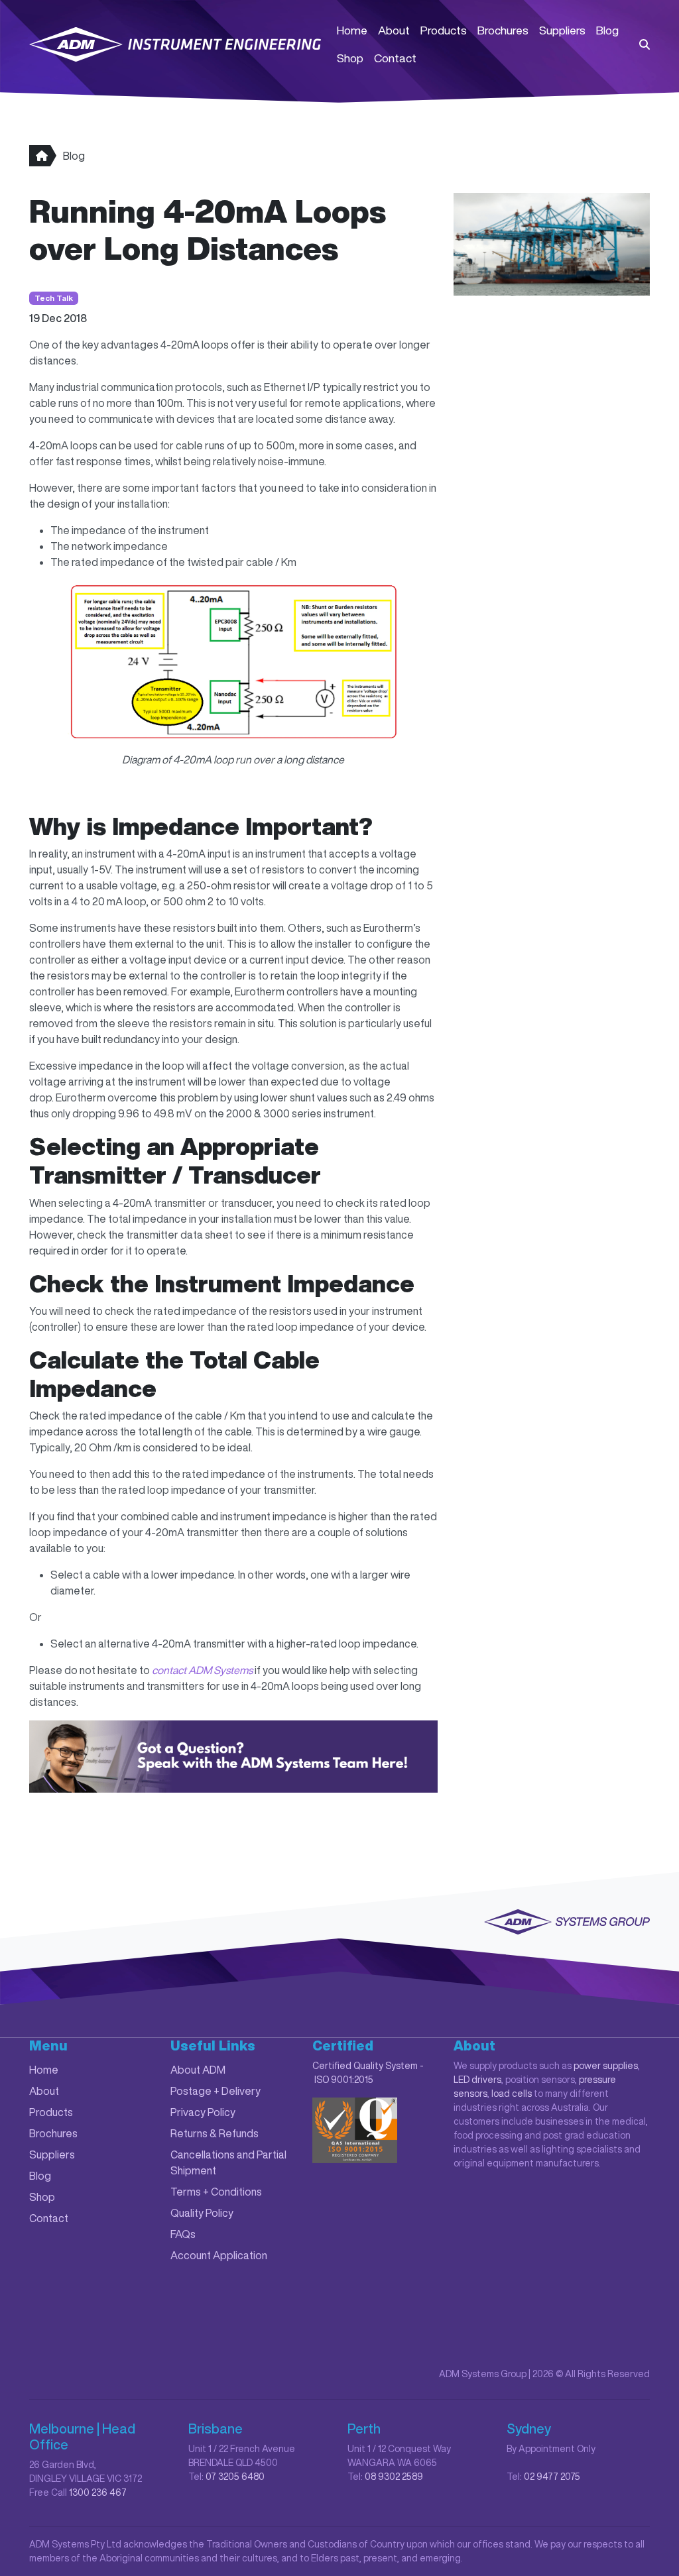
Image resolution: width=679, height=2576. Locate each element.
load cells (512, 2094)
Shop (350, 58)
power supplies (606, 2066)
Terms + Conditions (216, 2192)
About (394, 30)
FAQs (183, 2234)
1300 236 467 (98, 2492)
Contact (395, 58)
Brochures (503, 30)
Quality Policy (202, 2213)
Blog (607, 30)
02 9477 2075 (552, 2477)
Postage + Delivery (216, 2091)
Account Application (219, 2255)
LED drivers (477, 2080)
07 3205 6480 (235, 2477)
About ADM (198, 2070)
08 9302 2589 (394, 2477)
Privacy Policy (203, 2112)
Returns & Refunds (215, 2133)
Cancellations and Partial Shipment (228, 2162)
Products (444, 30)
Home (352, 30)
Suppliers (562, 30)
